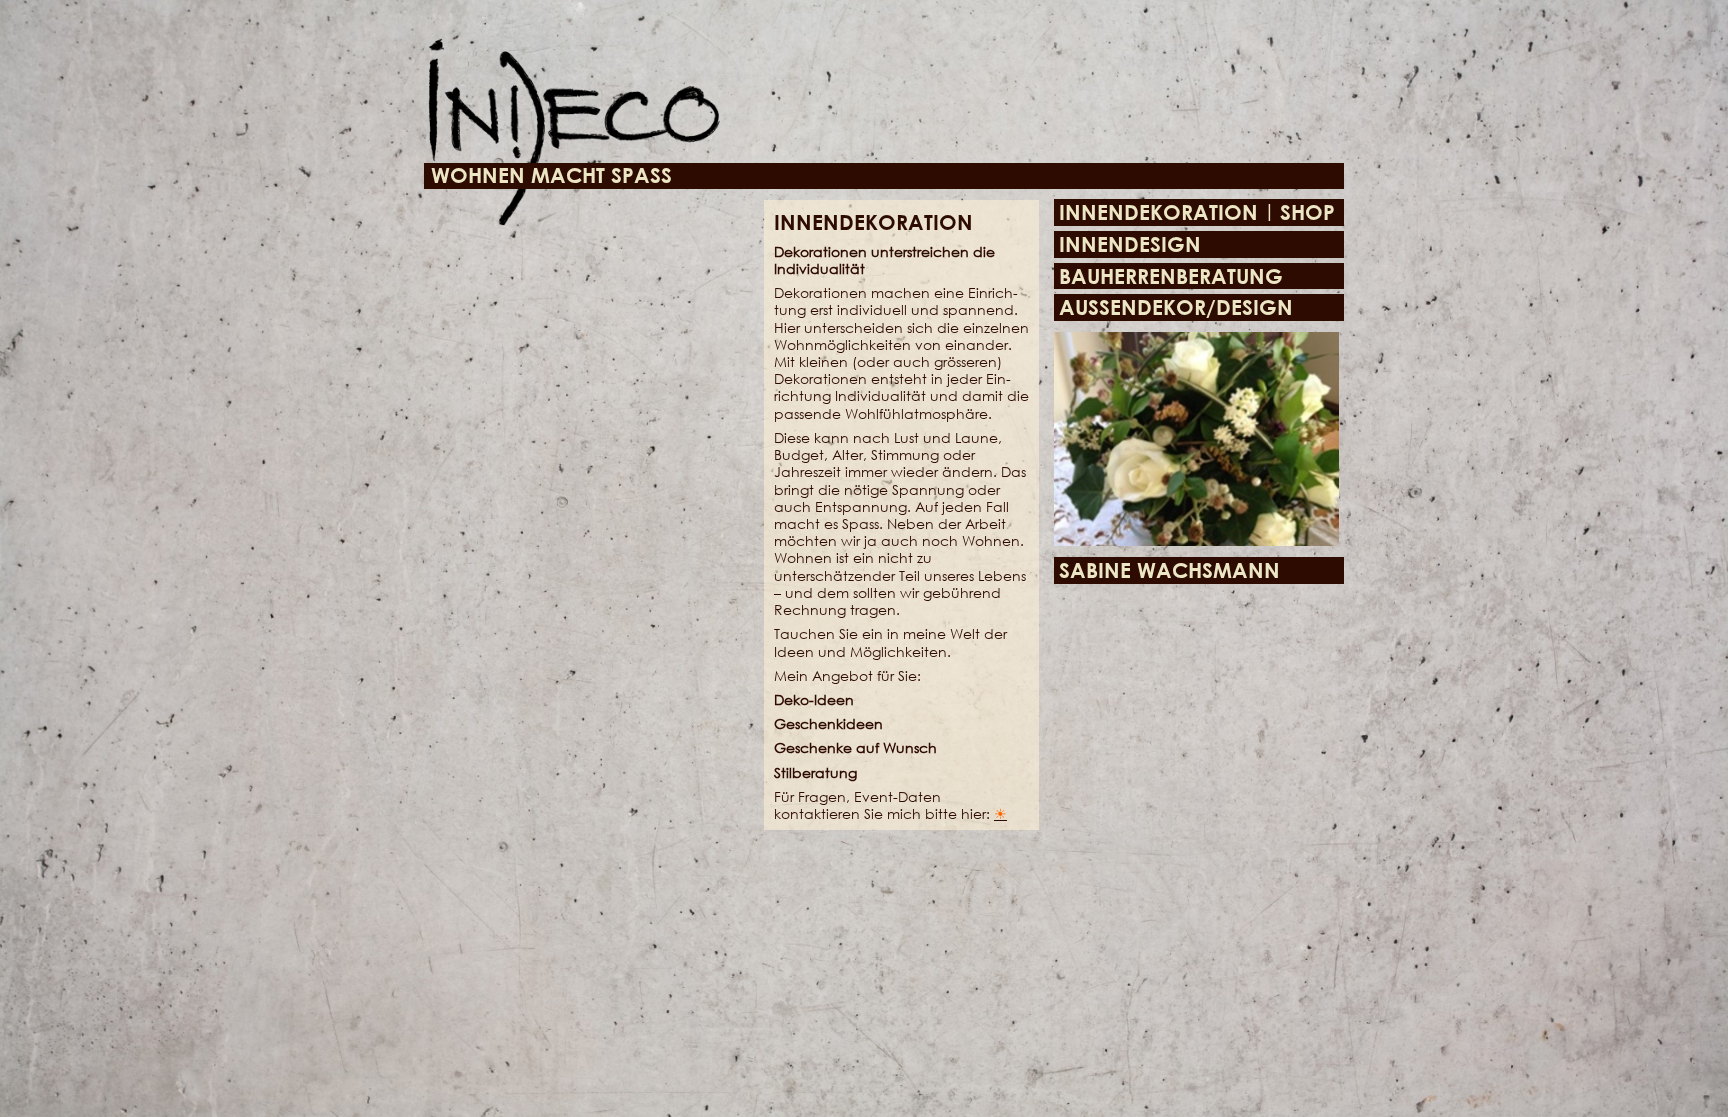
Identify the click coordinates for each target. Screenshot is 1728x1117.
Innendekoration (1158, 212)
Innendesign (1130, 244)
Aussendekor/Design (1176, 307)
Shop (1307, 212)
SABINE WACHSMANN (1169, 570)
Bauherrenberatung (1171, 276)
